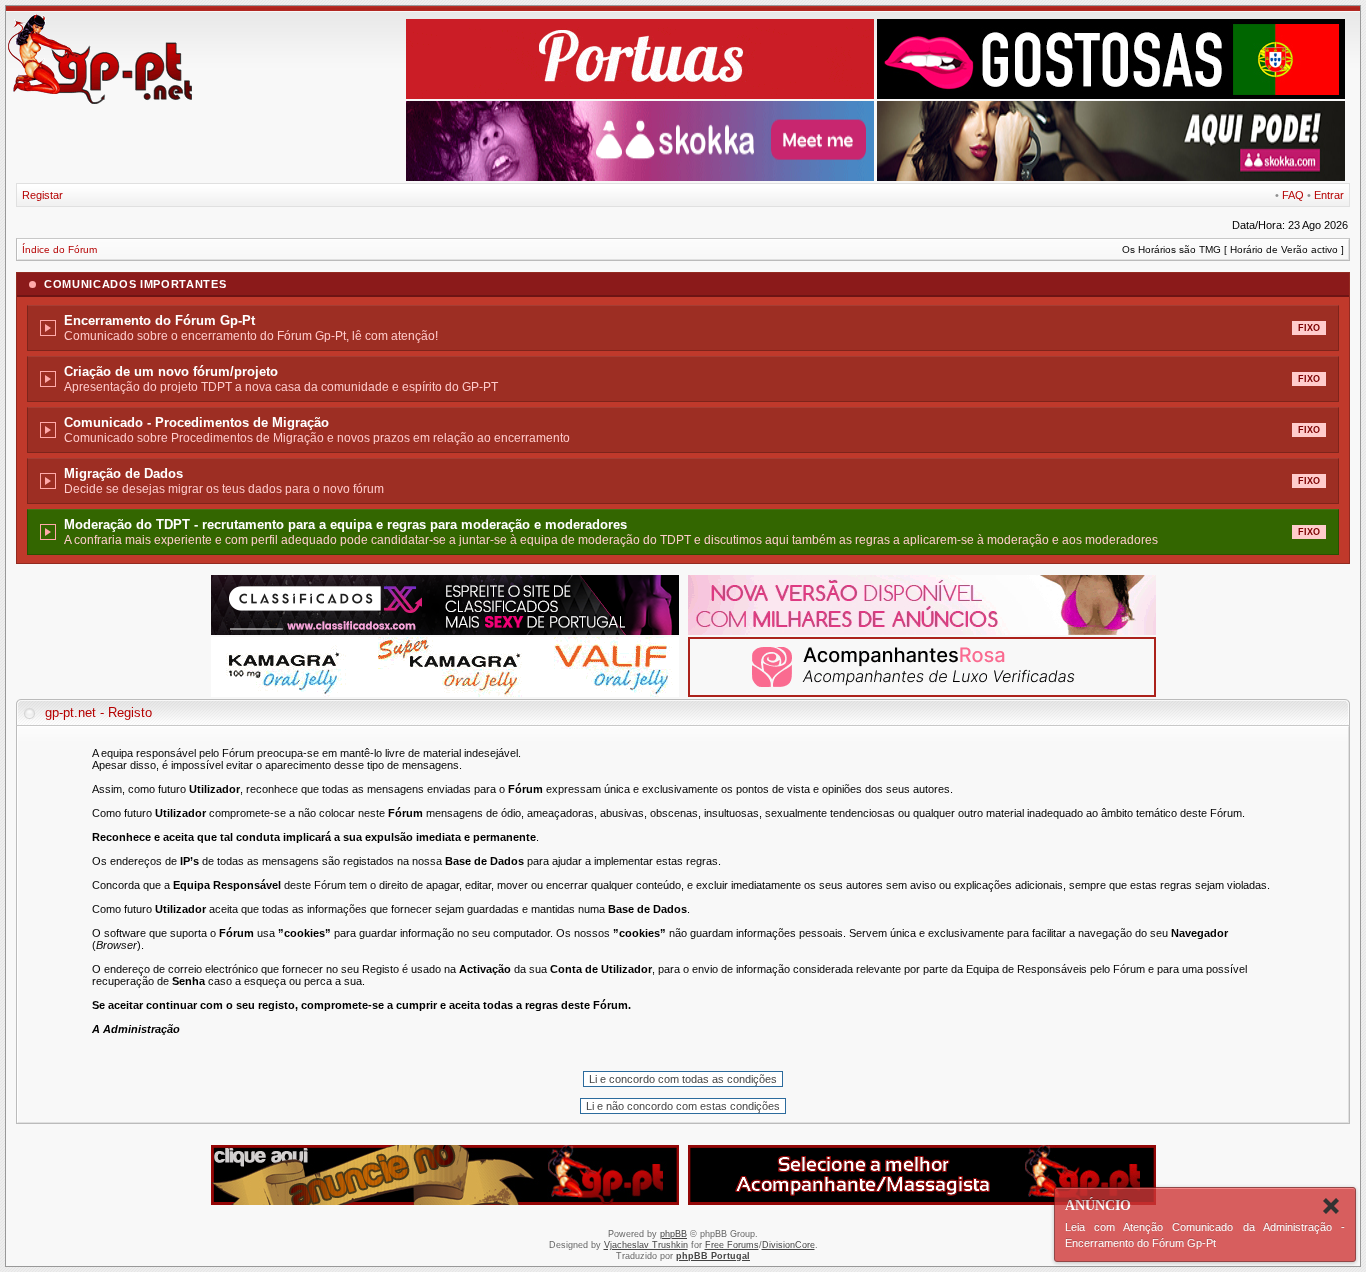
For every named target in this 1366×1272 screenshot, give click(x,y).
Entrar (1329, 195)
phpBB (673, 1234)
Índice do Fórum (59, 249)
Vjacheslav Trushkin (646, 1245)
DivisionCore (788, 1245)
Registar (42, 195)
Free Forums (732, 1245)
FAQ (1293, 195)
